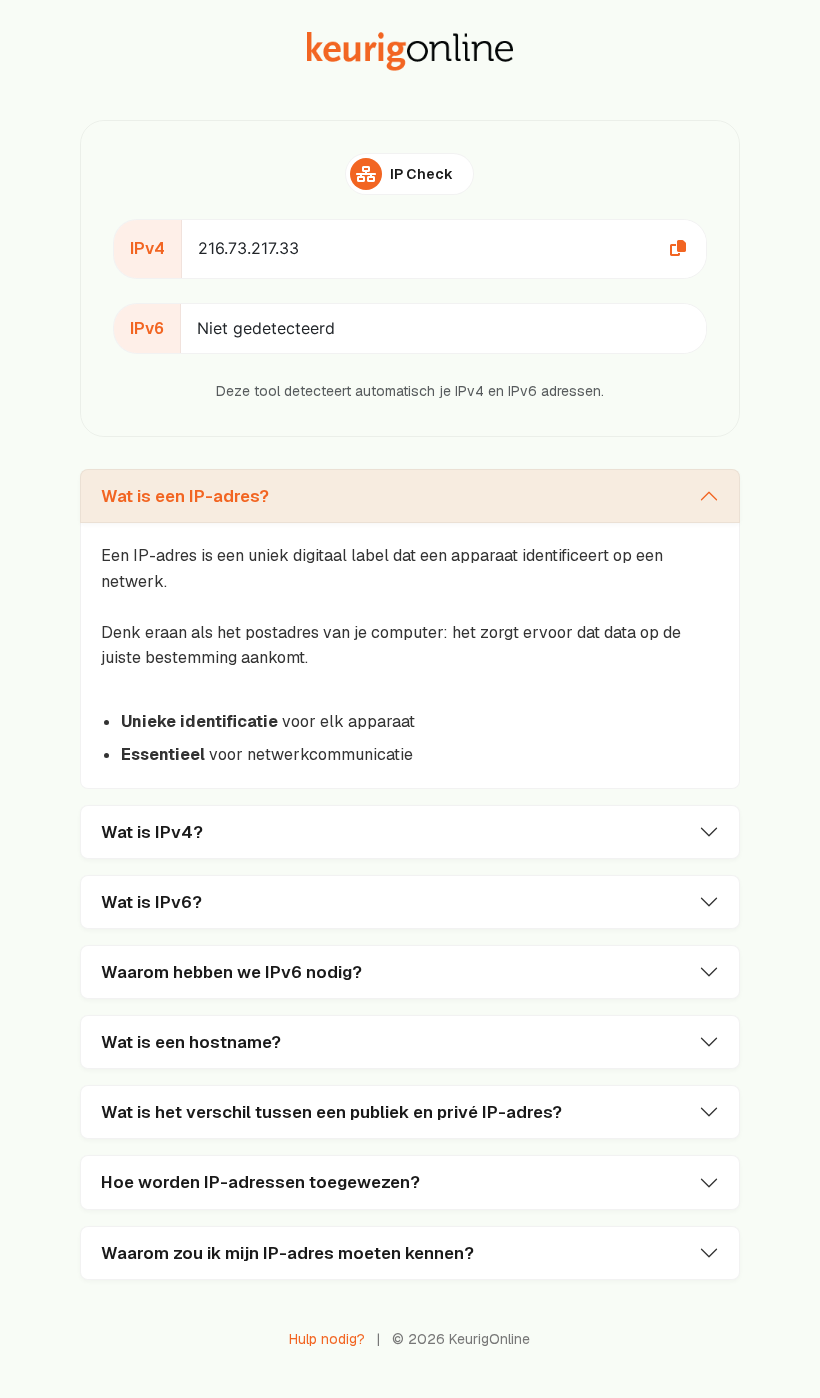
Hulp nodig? (327, 1339)
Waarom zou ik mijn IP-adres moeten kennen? (287, 1253)
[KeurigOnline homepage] (410, 52)
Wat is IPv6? (151, 902)
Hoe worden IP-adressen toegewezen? (260, 1182)
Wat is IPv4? (152, 832)
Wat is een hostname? (191, 1042)
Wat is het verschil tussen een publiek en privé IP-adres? (331, 1112)
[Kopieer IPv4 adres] (678, 249)
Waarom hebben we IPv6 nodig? (231, 972)
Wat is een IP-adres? (185, 496)
